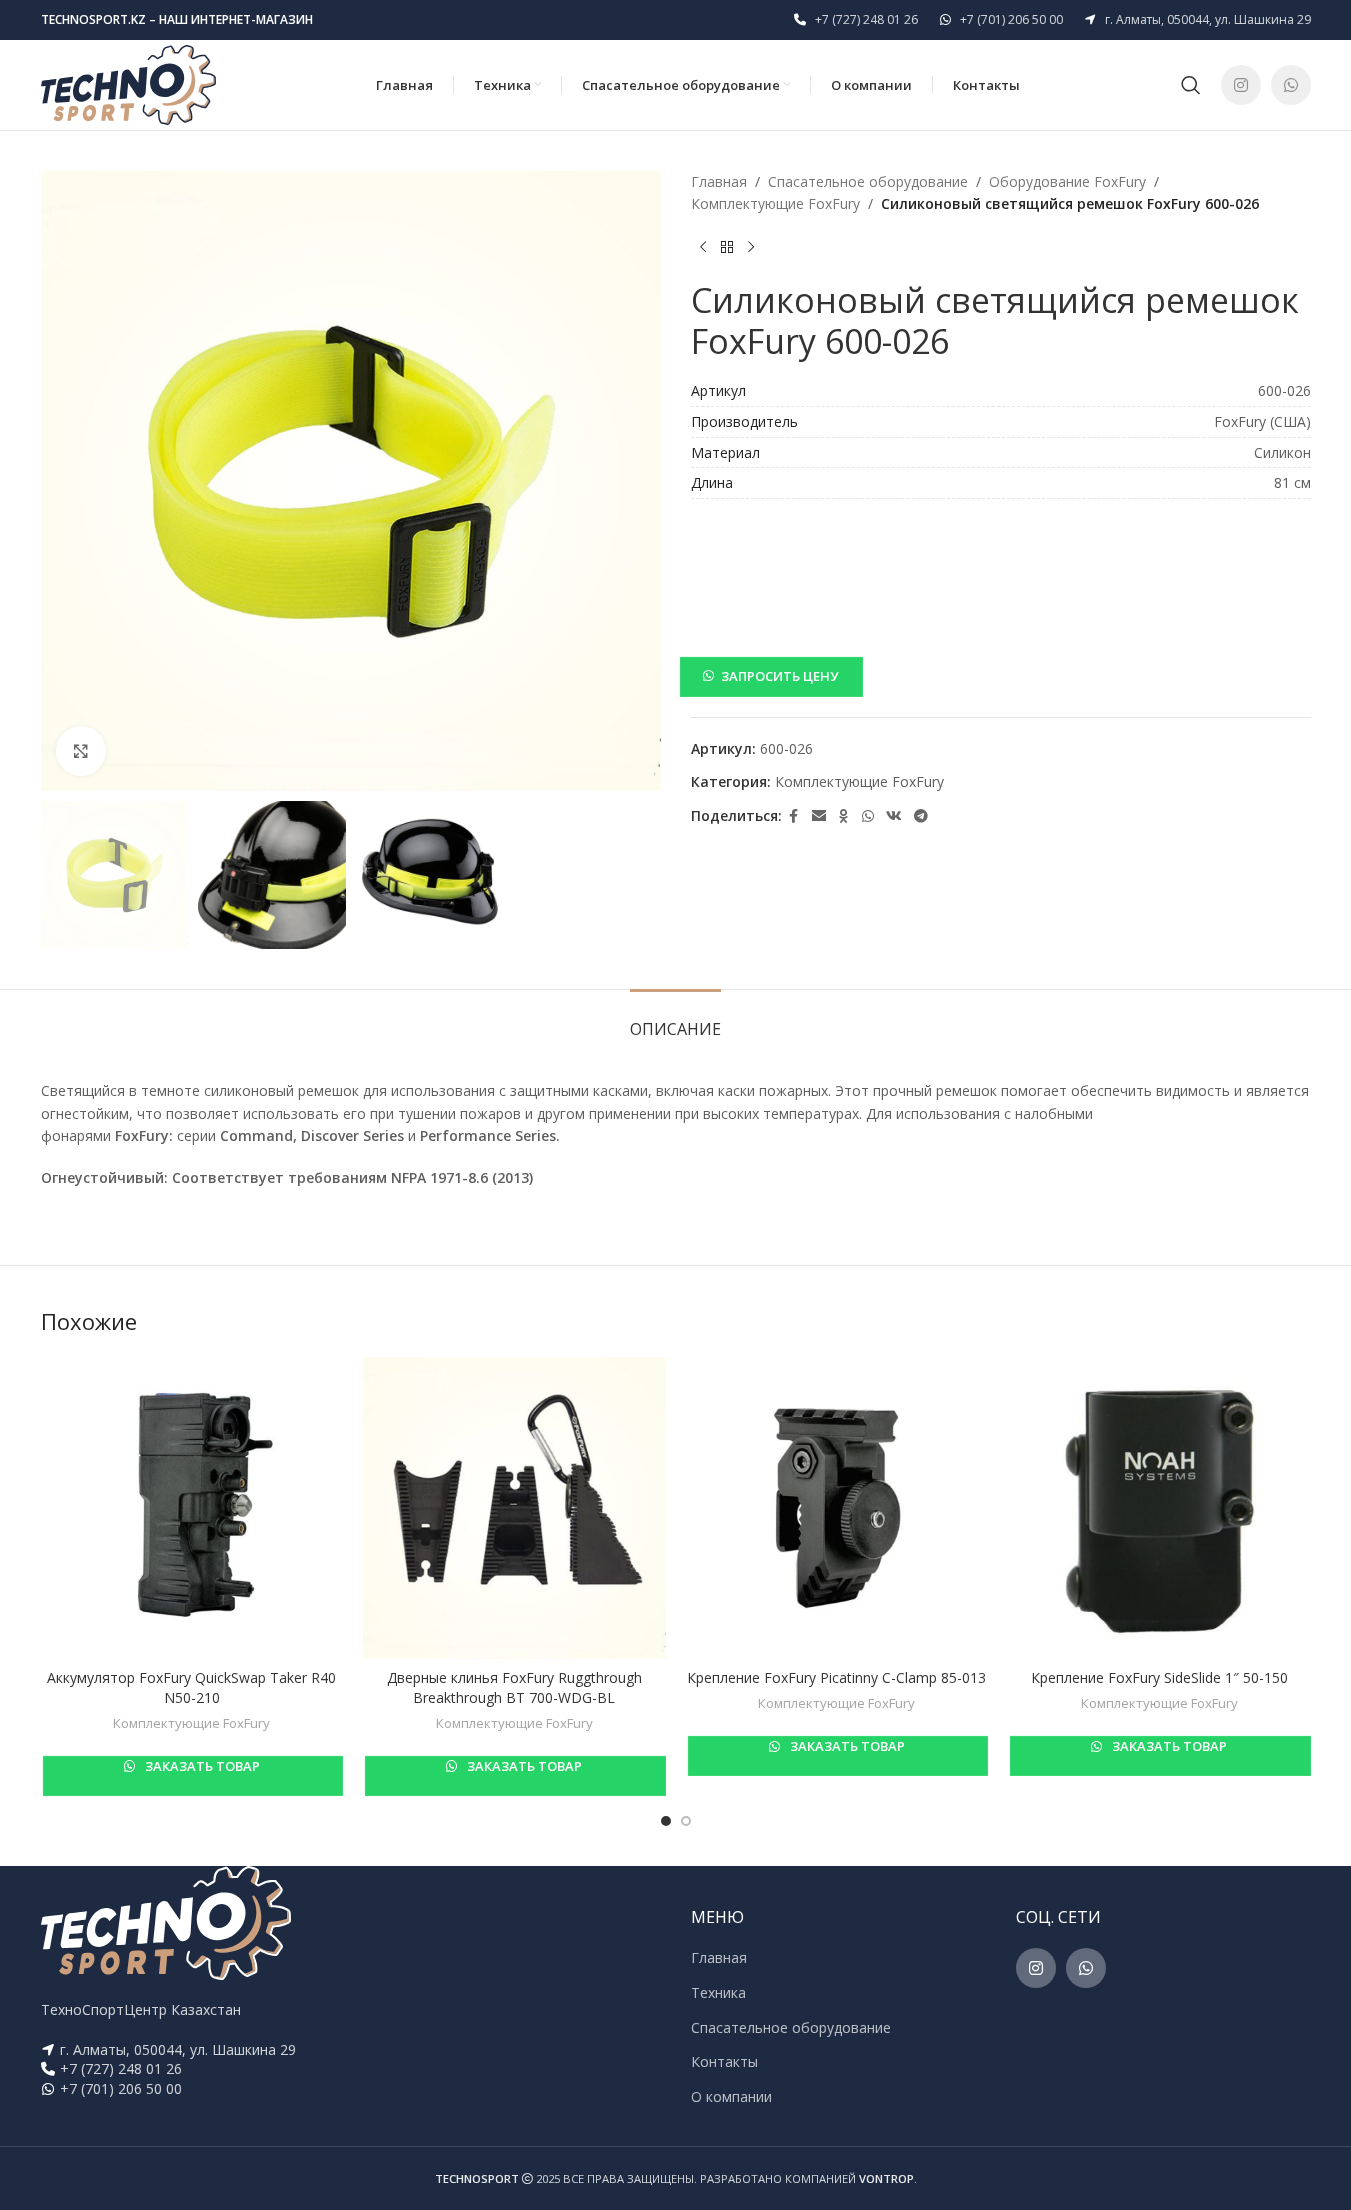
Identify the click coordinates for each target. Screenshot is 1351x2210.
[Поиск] (1191, 85)
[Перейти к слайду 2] (686, 1821)
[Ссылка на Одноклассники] (844, 816)
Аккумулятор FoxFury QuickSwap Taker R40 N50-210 (191, 1687)
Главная (719, 181)
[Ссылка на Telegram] (921, 816)
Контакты (724, 2061)
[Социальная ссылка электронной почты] (819, 816)
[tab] (675, 1019)
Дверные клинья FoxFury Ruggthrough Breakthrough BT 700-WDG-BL (514, 1687)
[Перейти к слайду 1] (666, 1821)
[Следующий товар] (751, 248)
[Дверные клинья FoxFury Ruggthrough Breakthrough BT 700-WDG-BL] (514, 1508)
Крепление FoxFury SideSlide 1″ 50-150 (1159, 1677)
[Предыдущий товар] (703, 248)
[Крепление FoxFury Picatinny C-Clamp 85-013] (837, 1508)
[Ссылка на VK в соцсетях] (894, 816)
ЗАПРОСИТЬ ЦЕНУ (779, 676)
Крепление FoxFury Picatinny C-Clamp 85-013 (836, 1677)
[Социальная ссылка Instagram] (1241, 85)
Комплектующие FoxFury (775, 203)
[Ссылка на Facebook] (794, 816)
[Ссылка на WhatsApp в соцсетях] (1291, 85)
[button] (1001, 676)
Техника (718, 1992)
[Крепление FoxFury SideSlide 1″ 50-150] (1159, 1508)
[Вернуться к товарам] (727, 248)
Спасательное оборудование (868, 181)
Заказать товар (201, 1766)
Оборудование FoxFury (1067, 181)
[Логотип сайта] (128, 83)
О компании (731, 2096)
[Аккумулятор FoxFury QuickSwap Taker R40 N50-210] (192, 1508)
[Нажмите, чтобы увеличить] (81, 751)
